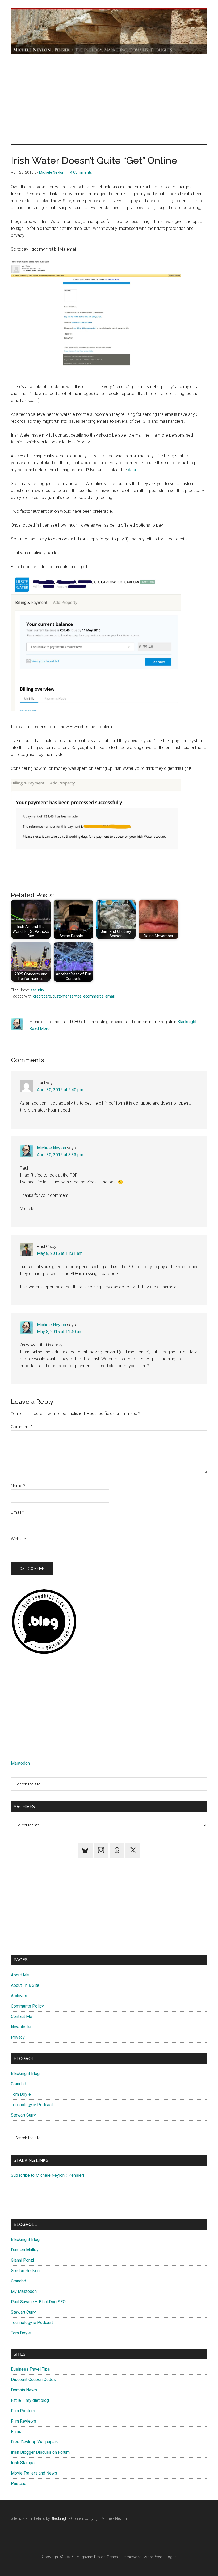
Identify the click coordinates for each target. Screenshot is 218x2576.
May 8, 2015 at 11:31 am (60, 1253)
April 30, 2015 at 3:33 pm (60, 1155)
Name (18, 1486)
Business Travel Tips (30, 2369)
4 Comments (81, 172)
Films (16, 2431)
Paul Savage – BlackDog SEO (38, 2302)
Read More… (41, 1029)
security (37, 990)
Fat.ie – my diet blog (30, 2400)
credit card (42, 996)
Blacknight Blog (25, 2074)
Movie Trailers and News (34, 2473)
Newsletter (21, 2027)
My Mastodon (24, 2291)
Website (18, 1539)
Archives (19, 1996)
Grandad (18, 2084)
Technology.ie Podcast (32, 2105)
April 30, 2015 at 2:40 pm (60, 1090)
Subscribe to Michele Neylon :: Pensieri (47, 2175)
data (132, 470)
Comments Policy (27, 2006)
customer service (67, 996)
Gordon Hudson (25, 2271)
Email (17, 1512)
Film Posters (23, 2411)
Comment (22, 1427)
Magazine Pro (88, 2557)
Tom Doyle (21, 2094)
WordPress (153, 2557)
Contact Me (22, 2017)
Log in (171, 2557)
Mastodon (20, 1763)
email (110, 996)
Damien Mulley (25, 2250)
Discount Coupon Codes (33, 2380)
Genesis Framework (124, 2557)
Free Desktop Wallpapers (35, 2442)
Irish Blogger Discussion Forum (40, 2452)
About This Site (25, 1985)
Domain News (24, 2390)
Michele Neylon (51, 1148)
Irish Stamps (23, 2463)
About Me (20, 1975)
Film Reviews (24, 2421)
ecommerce (93, 996)
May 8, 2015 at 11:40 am (60, 1332)
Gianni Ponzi (22, 2260)
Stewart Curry (23, 2115)
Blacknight (187, 1022)
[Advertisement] (109, 99)
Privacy (18, 2037)
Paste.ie (19, 2483)
